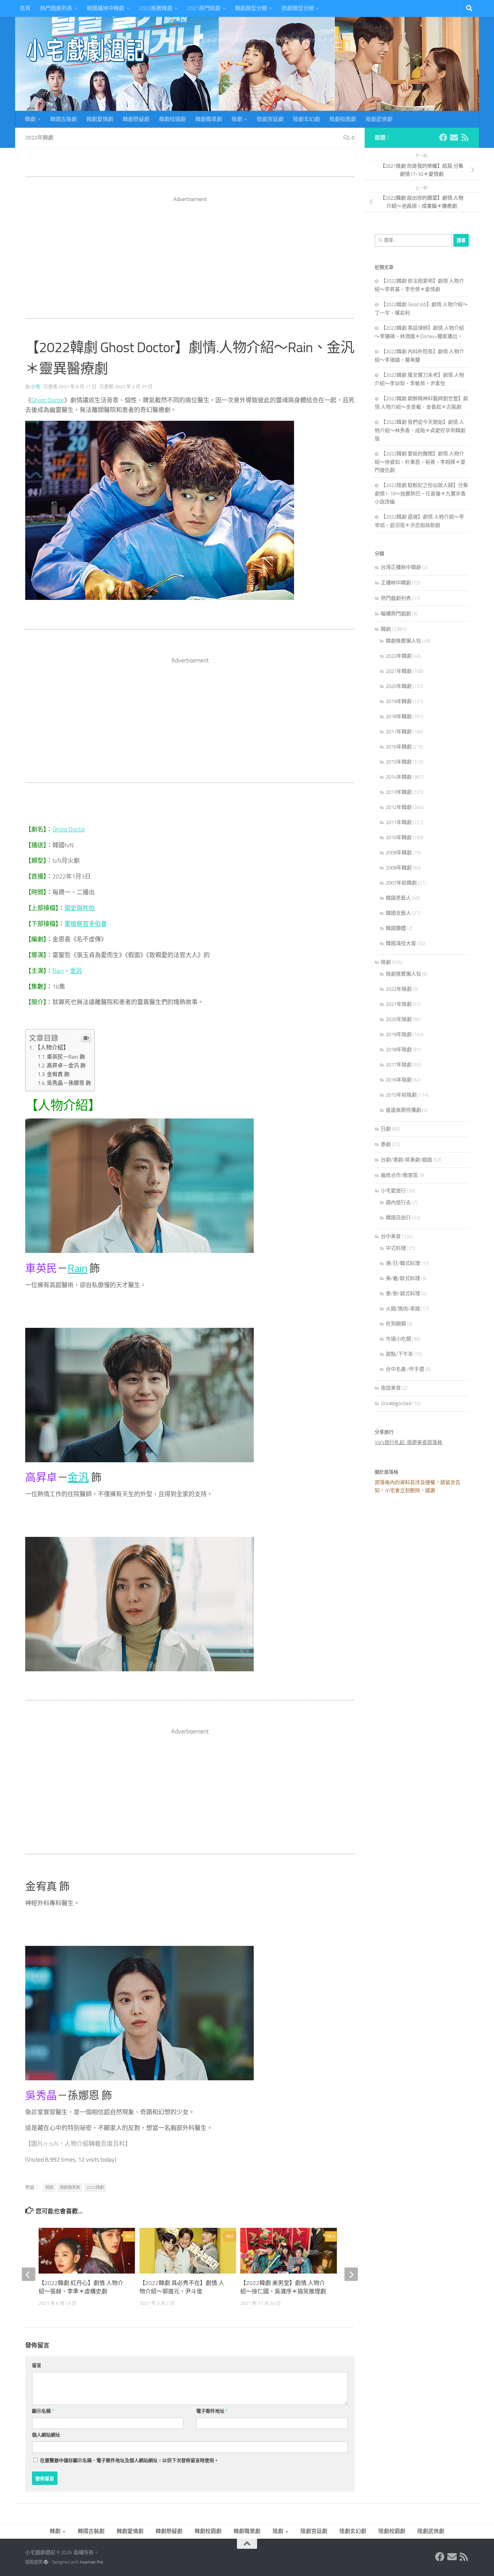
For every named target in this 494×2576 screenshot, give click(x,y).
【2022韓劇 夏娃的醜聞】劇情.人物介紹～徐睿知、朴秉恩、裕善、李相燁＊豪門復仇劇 (420, 462)
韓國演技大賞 (401, 943)
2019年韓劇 (399, 701)
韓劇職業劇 (209, 119)
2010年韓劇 (399, 837)
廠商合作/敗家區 (399, 1175)
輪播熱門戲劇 (396, 614)
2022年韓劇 (39, 138)
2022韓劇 (95, 2187)
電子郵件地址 (212, 2411)
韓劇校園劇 (172, 119)
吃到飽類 (396, 1324)
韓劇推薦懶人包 (403, 641)
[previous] (29, 2274)
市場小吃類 (398, 1339)
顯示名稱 (43, 2411)
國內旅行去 (398, 1202)
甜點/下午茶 (399, 1354)
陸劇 (237, 119)
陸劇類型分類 (298, 8)
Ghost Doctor (48, 400)
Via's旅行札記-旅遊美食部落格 (408, 1442)
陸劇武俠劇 (379, 119)
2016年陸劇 (399, 1080)
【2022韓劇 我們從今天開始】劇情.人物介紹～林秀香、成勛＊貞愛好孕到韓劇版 (420, 430)
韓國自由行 (398, 1218)
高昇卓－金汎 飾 (66, 1066)
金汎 (76, 971)
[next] (351, 2274)
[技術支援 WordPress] (46, 2562)
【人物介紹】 (52, 1048)
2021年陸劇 (399, 1004)
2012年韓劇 (399, 807)
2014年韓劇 (399, 777)
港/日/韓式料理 (403, 1263)
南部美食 (391, 1388)
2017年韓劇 (399, 732)
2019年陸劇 (399, 1034)
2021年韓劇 (399, 671)
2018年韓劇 (399, 717)
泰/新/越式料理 (403, 1294)
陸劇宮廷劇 (270, 119)
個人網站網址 (46, 2435)
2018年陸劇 (399, 1050)
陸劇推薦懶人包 (403, 974)
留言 (37, 2365)
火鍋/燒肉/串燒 (403, 1309)
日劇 (386, 1129)
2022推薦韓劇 (156, 8)
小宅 (36, 387)
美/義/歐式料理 (403, 1278)
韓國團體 (396, 928)
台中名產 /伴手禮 (405, 1369)
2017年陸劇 (399, 1065)
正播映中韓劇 (396, 583)
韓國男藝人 (398, 898)
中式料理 (396, 1248)
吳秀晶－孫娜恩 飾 (69, 1083)
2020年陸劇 (399, 1019)
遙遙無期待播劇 (403, 1110)
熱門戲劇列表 (56, 8)
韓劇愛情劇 (100, 119)
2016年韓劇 (399, 747)
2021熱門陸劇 (204, 8)
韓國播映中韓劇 (106, 8)
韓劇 (30, 119)
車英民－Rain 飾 (66, 1057)
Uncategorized (396, 1403)
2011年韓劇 (399, 822)
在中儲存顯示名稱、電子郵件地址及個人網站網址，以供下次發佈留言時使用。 (129, 2461)
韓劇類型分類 (251, 8)
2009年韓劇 (399, 853)
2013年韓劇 (399, 792)
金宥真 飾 (58, 1074)
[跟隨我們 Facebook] (443, 137)
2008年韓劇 (399, 868)
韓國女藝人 (398, 913)
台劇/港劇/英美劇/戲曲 (406, 1160)
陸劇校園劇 (343, 119)
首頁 (25, 8)
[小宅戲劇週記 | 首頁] (86, 50)
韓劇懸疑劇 (136, 119)
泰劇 (386, 1144)
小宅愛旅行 (393, 1191)
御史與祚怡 (80, 908)
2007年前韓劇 (401, 883)
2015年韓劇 (399, 762)
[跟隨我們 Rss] (465, 137)
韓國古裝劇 (64, 119)
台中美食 (391, 1236)
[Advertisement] (190, 250)
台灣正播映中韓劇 (401, 567)
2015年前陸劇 (401, 1095)
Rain (58, 971)
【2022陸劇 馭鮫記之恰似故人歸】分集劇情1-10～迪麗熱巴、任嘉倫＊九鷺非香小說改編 (421, 494)
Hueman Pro (92, 2562)
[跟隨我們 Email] (454, 137)
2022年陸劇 (399, 989)
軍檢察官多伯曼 (86, 924)
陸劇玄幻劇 (306, 119)
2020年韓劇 (399, 686)
